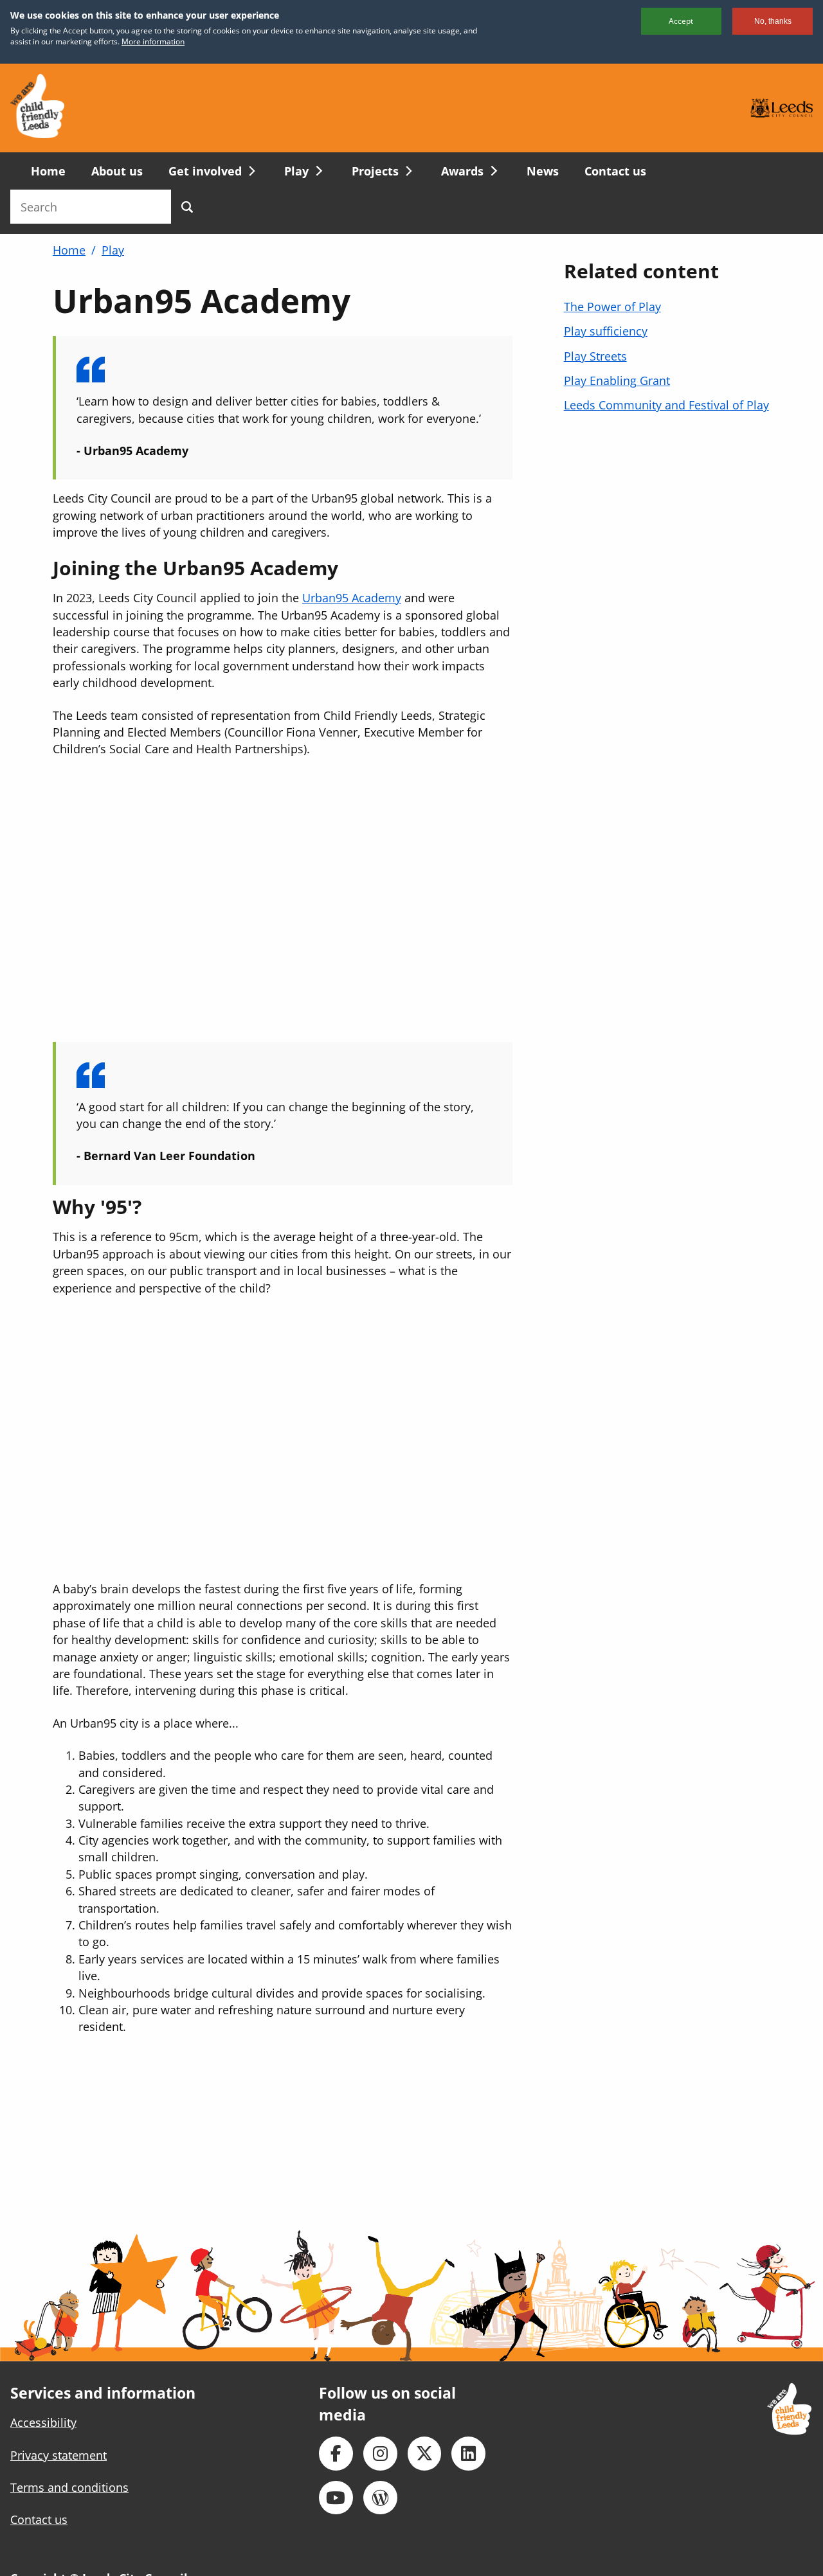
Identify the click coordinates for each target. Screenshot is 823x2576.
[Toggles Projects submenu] (407, 171)
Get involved (205, 171)
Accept (681, 21)
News (543, 171)
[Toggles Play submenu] (317, 171)
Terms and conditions (69, 2487)
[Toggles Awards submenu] (492, 171)
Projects (375, 171)
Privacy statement (59, 2455)
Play (296, 171)
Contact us (615, 171)
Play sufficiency (606, 331)
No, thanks (773, 21)
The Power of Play (612, 307)
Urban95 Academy (352, 598)
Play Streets (595, 356)
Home (48, 171)
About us (117, 171)
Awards (462, 171)
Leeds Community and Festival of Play (666, 405)
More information (153, 41)
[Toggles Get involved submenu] (250, 171)
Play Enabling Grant (617, 380)
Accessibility (43, 2422)
